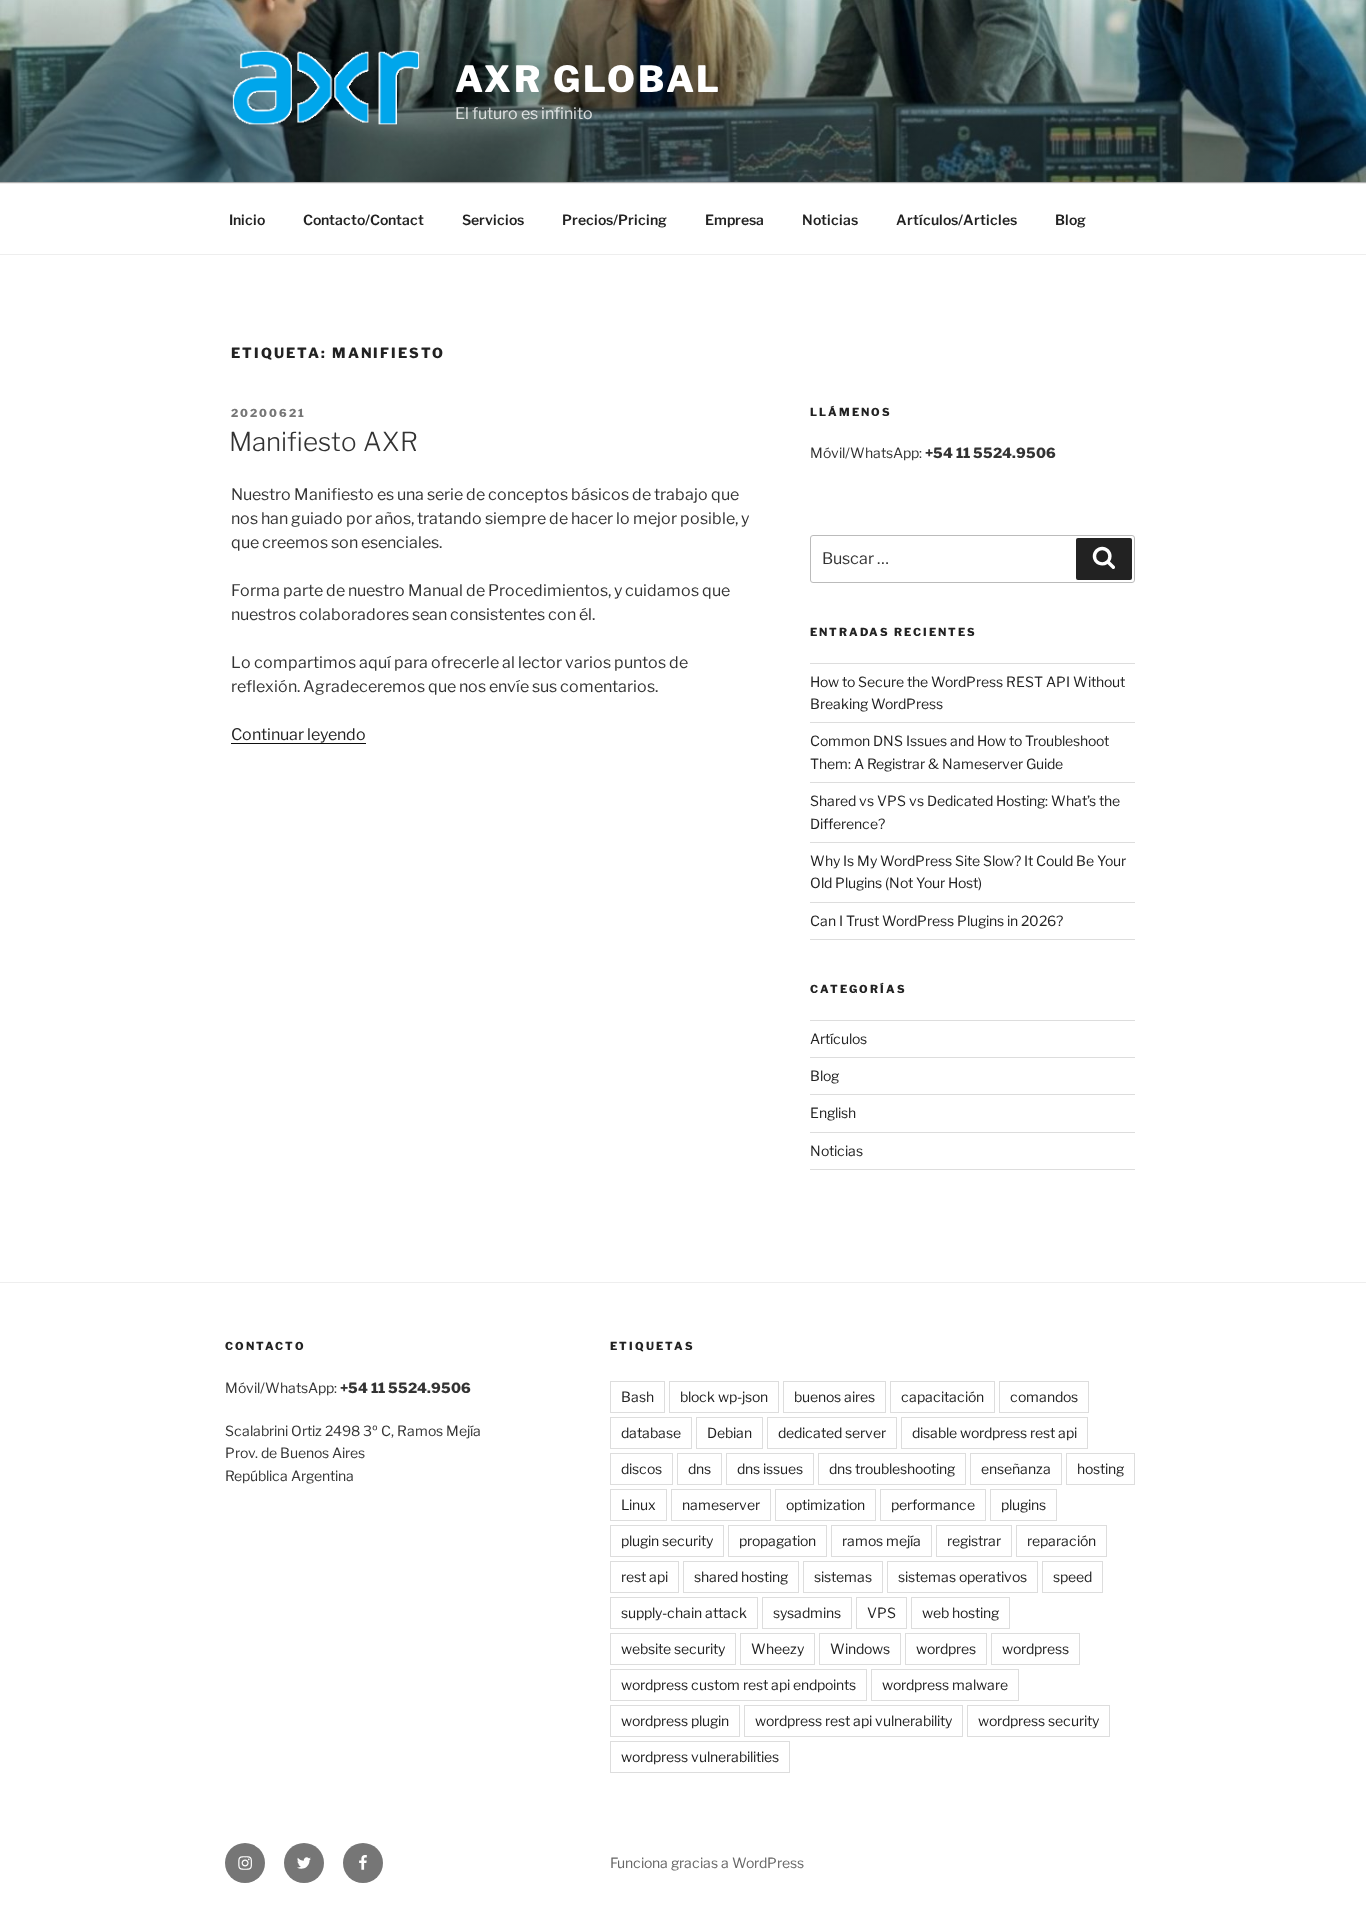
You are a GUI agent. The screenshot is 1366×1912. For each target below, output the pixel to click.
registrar (974, 1540)
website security (673, 1648)
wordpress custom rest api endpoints (738, 1684)
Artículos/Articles (956, 219)
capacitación (942, 1396)
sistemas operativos (962, 1576)
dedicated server (832, 1432)
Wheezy (777, 1648)
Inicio (247, 219)
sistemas (843, 1576)
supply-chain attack (684, 1612)
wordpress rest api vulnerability (853, 1720)
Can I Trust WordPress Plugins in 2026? (936, 920)
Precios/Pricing (614, 219)
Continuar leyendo (298, 734)
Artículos (838, 1038)
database (651, 1432)
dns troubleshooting (892, 1468)
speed (1072, 1576)
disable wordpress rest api (994, 1432)
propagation (777, 1540)
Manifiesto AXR (323, 441)
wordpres (946, 1648)
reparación (1061, 1540)
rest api (644, 1576)
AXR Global (589, 79)
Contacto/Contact (363, 219)
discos (641, 1468)
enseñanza (1016, 1468)
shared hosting (741, 1576)
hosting (1100, 1468)
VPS (881, 1612)
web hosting (960, 1612)
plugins (1023, 1504)
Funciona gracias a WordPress (707, 1862)
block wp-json (724, 1396)
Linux (638, 1504)
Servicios (493, 219)
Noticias (830, 219)
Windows (860, 1648)
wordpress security (1038, 1720)
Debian (729, 1432)
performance (933, 1504)
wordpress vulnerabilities (700, 1756)
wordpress (1035, 1648)
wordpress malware (945, 1684)
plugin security (667, 1540)
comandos (1044, 1396)
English (833, 1112)
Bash (637, 1396)
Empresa (734, 219)
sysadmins (807, 1612)
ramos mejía (881, 1540)
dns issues (770, 1468)
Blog (1070, 219)
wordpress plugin (675, 1720)
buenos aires (834, 1396)
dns (699, 1468)
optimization (825, 1504)
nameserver (721, 1504)
